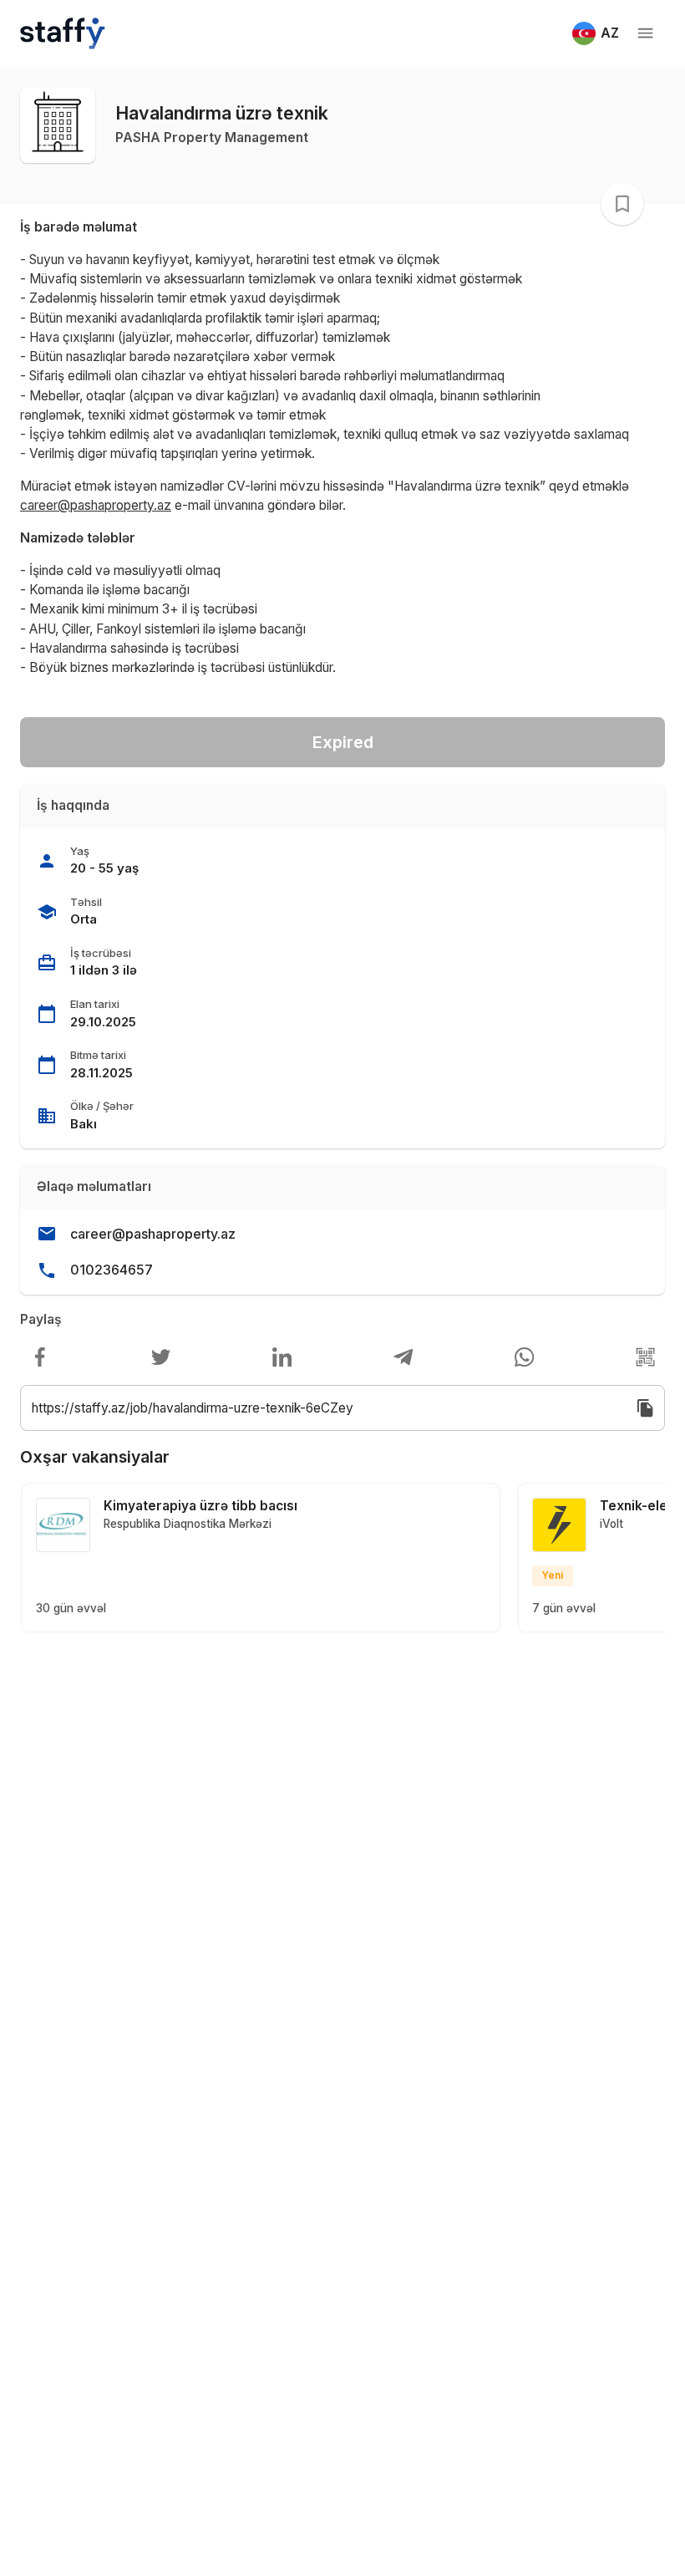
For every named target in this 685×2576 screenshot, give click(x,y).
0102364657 (112, 1270)
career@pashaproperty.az (153, 1234)
